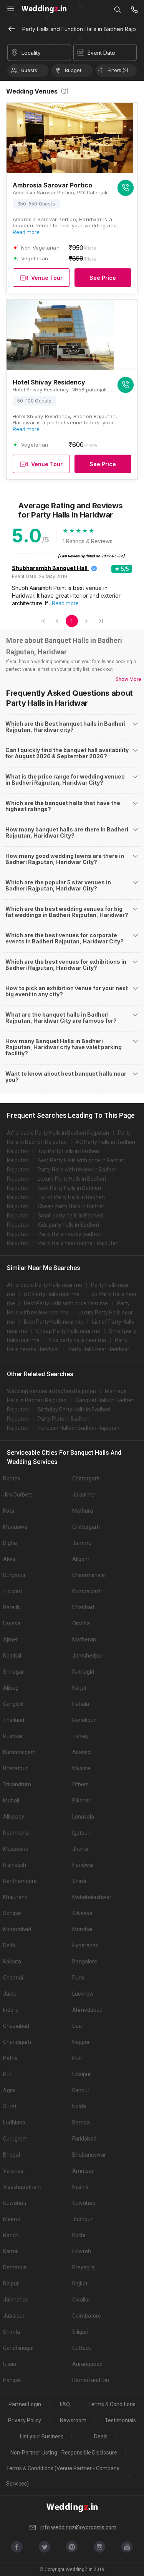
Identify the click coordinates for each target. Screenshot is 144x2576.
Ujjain (10, 2364)
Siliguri (80, 2332)
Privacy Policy (25, 2420)
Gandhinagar (19, 2348)
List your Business (42, 2436)
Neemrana (16, 1833)
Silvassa (82, 1913)
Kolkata (12, 1962)
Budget (73, 70)
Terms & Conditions (112, 2404)
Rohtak (12, 1479)
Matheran (84, 1640)
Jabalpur (14, 2316)
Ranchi (11, 2235)
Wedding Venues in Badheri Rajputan (51, 1391)
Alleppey (14, 1817)
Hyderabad (85, 1945)
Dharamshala (89, 1575)
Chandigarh (17, 2042)
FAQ (65, 2404)
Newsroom (73, 2420)
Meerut (12, 2219)
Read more (26, 232)
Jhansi (80, 1849)
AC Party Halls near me (52, 1294)
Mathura (83, 1511)
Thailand (14, 1720)
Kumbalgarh (87, 1591)
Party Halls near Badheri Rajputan (78, 1243)
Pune (79, 1978)
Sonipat (12, 1913)
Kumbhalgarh (19, 1752)
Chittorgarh (86, 1479)
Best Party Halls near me (54, 1322)
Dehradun (15, 2267)
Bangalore (85, 1962)
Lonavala (83, 1817)
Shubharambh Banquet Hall (50, 568)
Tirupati (12, 1591)
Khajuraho (15, 1897)
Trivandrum (17, 1784)
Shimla (12, 2332)
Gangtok (13, 1704)
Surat (10, 2106)
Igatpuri (81, 1833)
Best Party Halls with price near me (66, 1303)
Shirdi (79, 1881)
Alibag (11, 1688)
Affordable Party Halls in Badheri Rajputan (58, 1133)
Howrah (82, 2251)
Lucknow (83, 1994)
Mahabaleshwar (92, 1897)
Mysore (81, 1768)
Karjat (79, 1688)
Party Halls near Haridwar (99, 1349)
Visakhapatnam (22, 2187)
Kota (9, 1511)
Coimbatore (87, 2316)
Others (80, 1784)
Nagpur (81, 2042)
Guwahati (15, 2203)
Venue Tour (47, 278)
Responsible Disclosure (89, 2453)
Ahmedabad (87, 2010)
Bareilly (12, 1607)
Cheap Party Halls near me (68, 1331)
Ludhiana (14, 2123)
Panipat (12, 2380)
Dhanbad (83, 1607)
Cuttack (82, 2348)
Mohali (11, 1801)
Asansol (82, 1752)
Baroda (81, 2123)
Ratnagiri (83, 1672)
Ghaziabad (16, 2026)
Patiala (81, 1704)
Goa (77, 2026)
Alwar (10, 1559)
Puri (77, 2058)
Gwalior (81, 2300)
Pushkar (13, 1736)
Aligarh (81, 1559)
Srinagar (13, 1672)
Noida (79, 2106)
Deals (101, 2436)
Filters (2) (118, 70)
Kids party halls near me (77, 1340)
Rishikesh (15, 1865)
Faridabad (84, 2139)
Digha (10, 1543)
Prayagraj (84, 2267)
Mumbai (82, 1929)
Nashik (80, 2187)
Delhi (9, 1945)
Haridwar (83, 1865)
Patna (10, 2058)
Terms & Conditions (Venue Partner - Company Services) (63, 2476)
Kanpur (81, 2090)
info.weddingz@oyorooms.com (78, 2527)
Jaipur (11, 1994)
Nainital (12, 1656)
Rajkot (80, 2284)
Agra (9, 2090)
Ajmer (11, 1640)
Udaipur (82, 2074)
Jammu (82, 1543)
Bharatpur (15, 1768)
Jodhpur (82, 2219)
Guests (29, 70)
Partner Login (25, 2404)
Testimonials (120, 2420)
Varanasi (14, 2171)
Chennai (13, 1978)
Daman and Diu (91, 2380)
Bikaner (81, 1801)
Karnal (11, 2251)
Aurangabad (87, 2364)
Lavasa (12, 1623)
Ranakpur (84, 1720)
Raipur (11, 2284)
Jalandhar (15, 2300)
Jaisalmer (84, 1495)
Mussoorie (16, 1849)
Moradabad (17, 1929)
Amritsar (83, 2171)
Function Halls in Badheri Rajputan (79, 1428)
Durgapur (14, 1575)
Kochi (79, 2235)
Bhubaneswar (89, 2155)
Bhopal (12, 2155)
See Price (103, 278)
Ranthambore (20, 1881)
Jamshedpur (88, 1656)
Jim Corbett (17, 1495)
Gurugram (15, 2139)
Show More (128, 679)
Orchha (81, 1623)
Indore (11, 2010)
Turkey (80, 1736)
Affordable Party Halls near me (45, 1285)
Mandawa (15, 1527)
